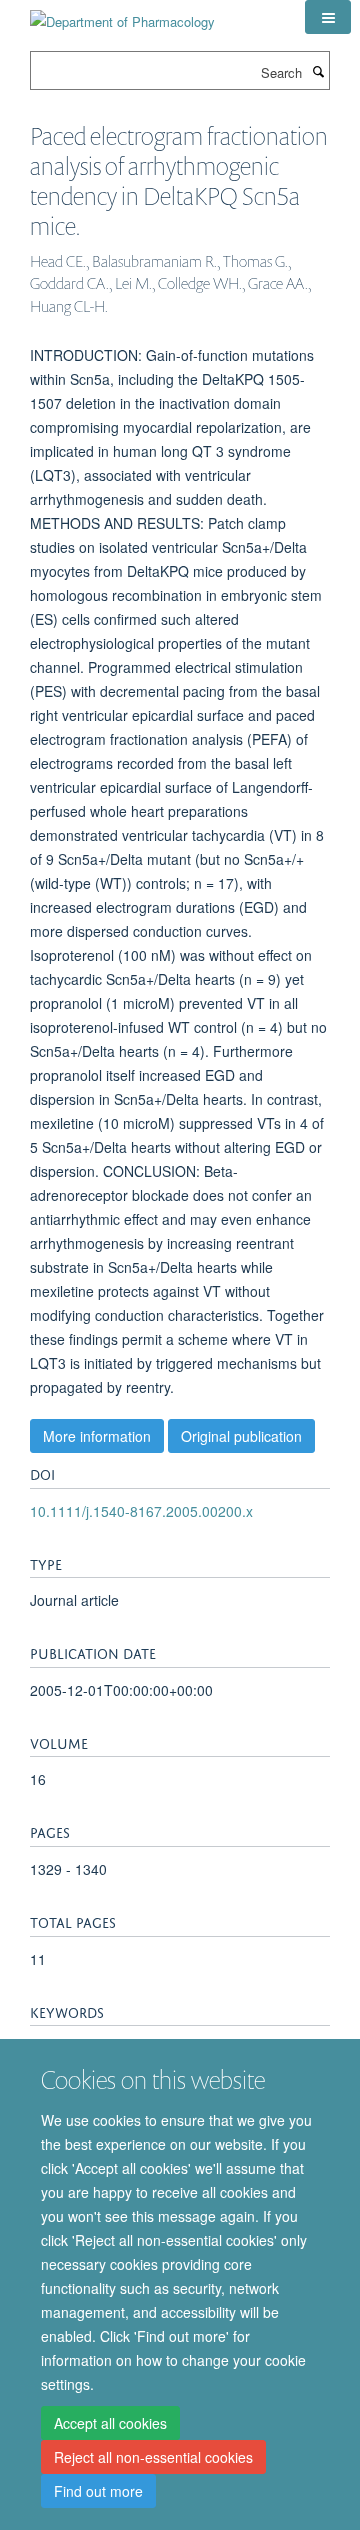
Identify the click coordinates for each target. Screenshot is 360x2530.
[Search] (318, 71)
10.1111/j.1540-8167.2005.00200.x (141, 1511)
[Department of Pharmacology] (122, 14)
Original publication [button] (241, 1436)
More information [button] (97, 1436)
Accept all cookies (110, 2423)
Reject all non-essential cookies (153, 2457)
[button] (328, 17)
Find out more (98, 2491)
